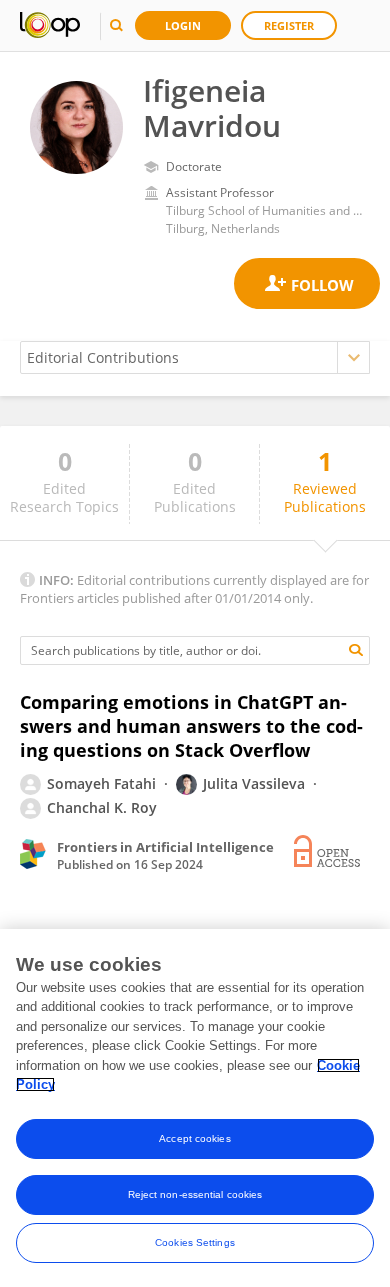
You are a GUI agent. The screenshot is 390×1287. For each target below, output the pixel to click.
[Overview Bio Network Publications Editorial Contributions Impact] (195, 357)
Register (289, 25)
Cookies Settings (195, 1242)
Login (183, 25)
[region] (195, 1108)
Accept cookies (194, 1138)
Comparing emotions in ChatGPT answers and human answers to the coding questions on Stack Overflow (191, 726)
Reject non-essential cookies (195, 1194)
